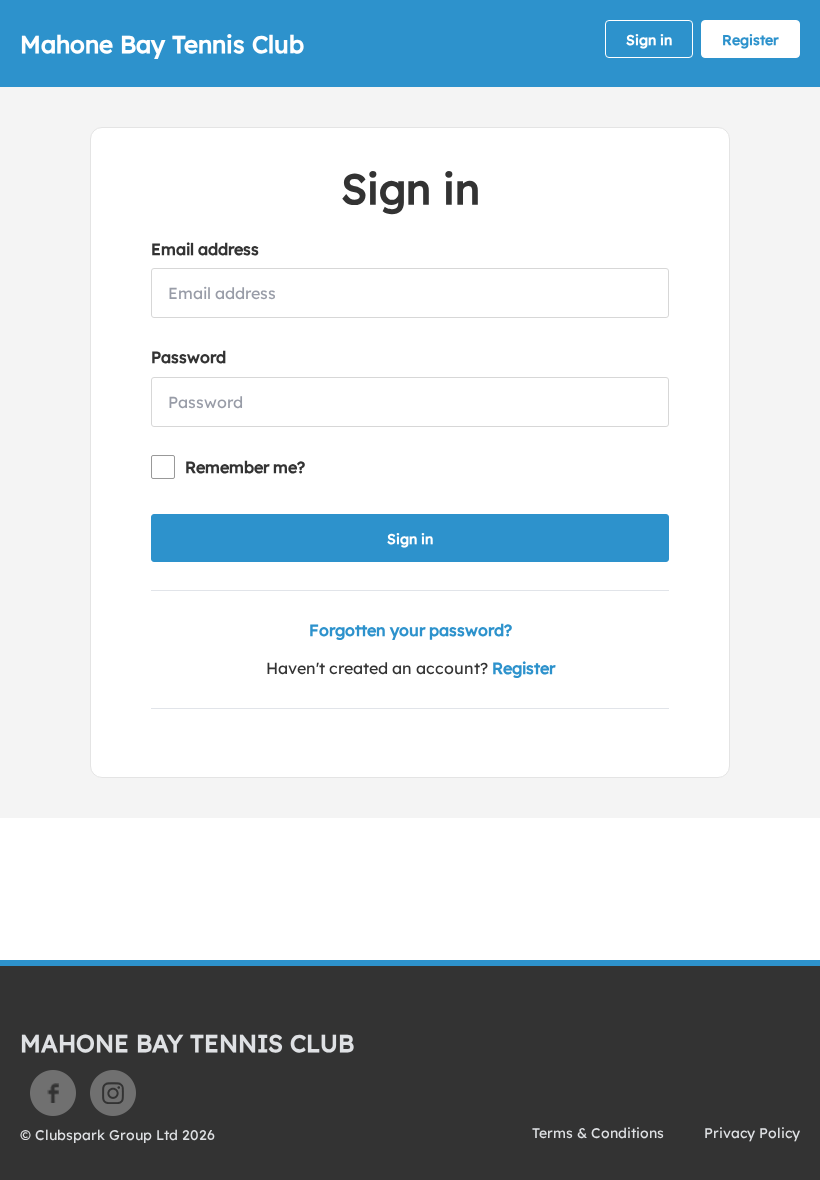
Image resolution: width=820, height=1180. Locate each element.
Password (188, 357)
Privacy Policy (752, 1133)
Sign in (649, 40)
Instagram (113, 1093)
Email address (205, 249)
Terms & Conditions (598, 1133)
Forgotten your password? (410, 630)
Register (750, 40)
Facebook (53, 1093)
